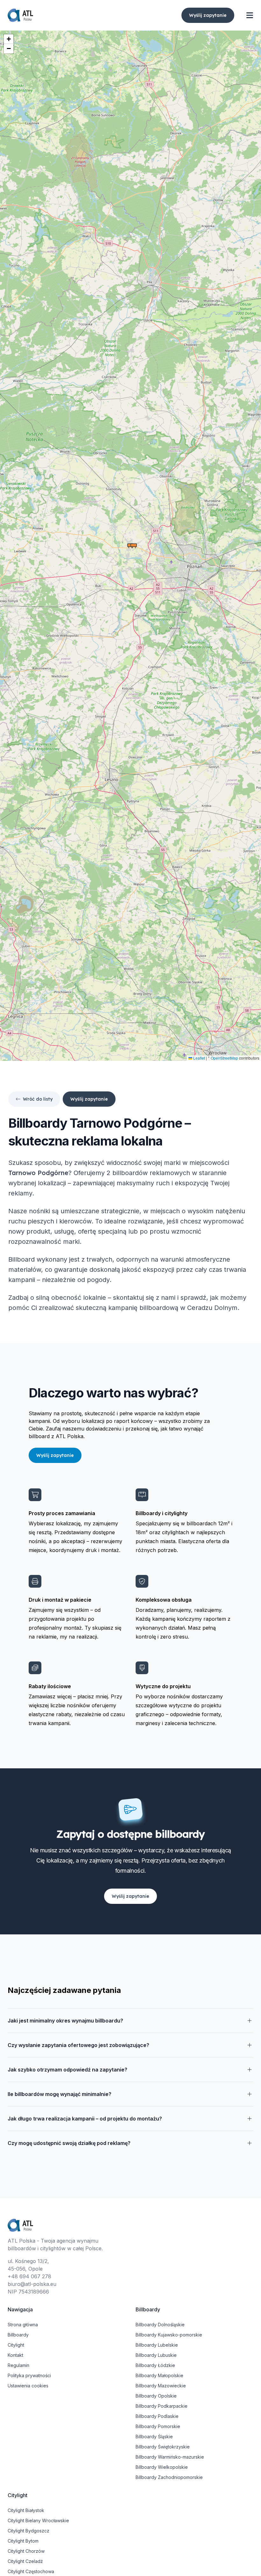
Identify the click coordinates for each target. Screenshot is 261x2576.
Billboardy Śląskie (154, 2437)
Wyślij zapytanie (208, 15)
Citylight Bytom (23, 2541)
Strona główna (23, 2325)
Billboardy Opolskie (156, 2396)
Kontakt (15, 2355)
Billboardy (18, 2335)
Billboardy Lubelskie (157, 2345)
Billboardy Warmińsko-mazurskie (170, 2457)
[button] (134, 546)
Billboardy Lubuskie (156, 2355)
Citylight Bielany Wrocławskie (38, 2520)
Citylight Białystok (26, 2510)
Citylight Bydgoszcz (28, 2531)
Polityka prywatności (29, 2375)
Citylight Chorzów (26, 2551)
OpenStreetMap (224, 1058)
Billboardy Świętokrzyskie (163, 2447)
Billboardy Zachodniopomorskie (169, 2477)
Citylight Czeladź (25, 2561)
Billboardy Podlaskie (157, 2416)
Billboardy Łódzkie (155, 2365)
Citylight (16, 2345)
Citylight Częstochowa (31, 2571)
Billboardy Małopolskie (159, 2375)
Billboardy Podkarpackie (162, 2406)
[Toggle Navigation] (250, 15)
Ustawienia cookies (28, 2386)
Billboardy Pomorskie (158, 2426)
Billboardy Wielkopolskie (162, 2467)
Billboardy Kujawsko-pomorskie (169, 2335)
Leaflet (199, 1058)
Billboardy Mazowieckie (161, 2386)
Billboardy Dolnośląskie (160, 2325)
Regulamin (18, 2365)
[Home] (20, 15)
